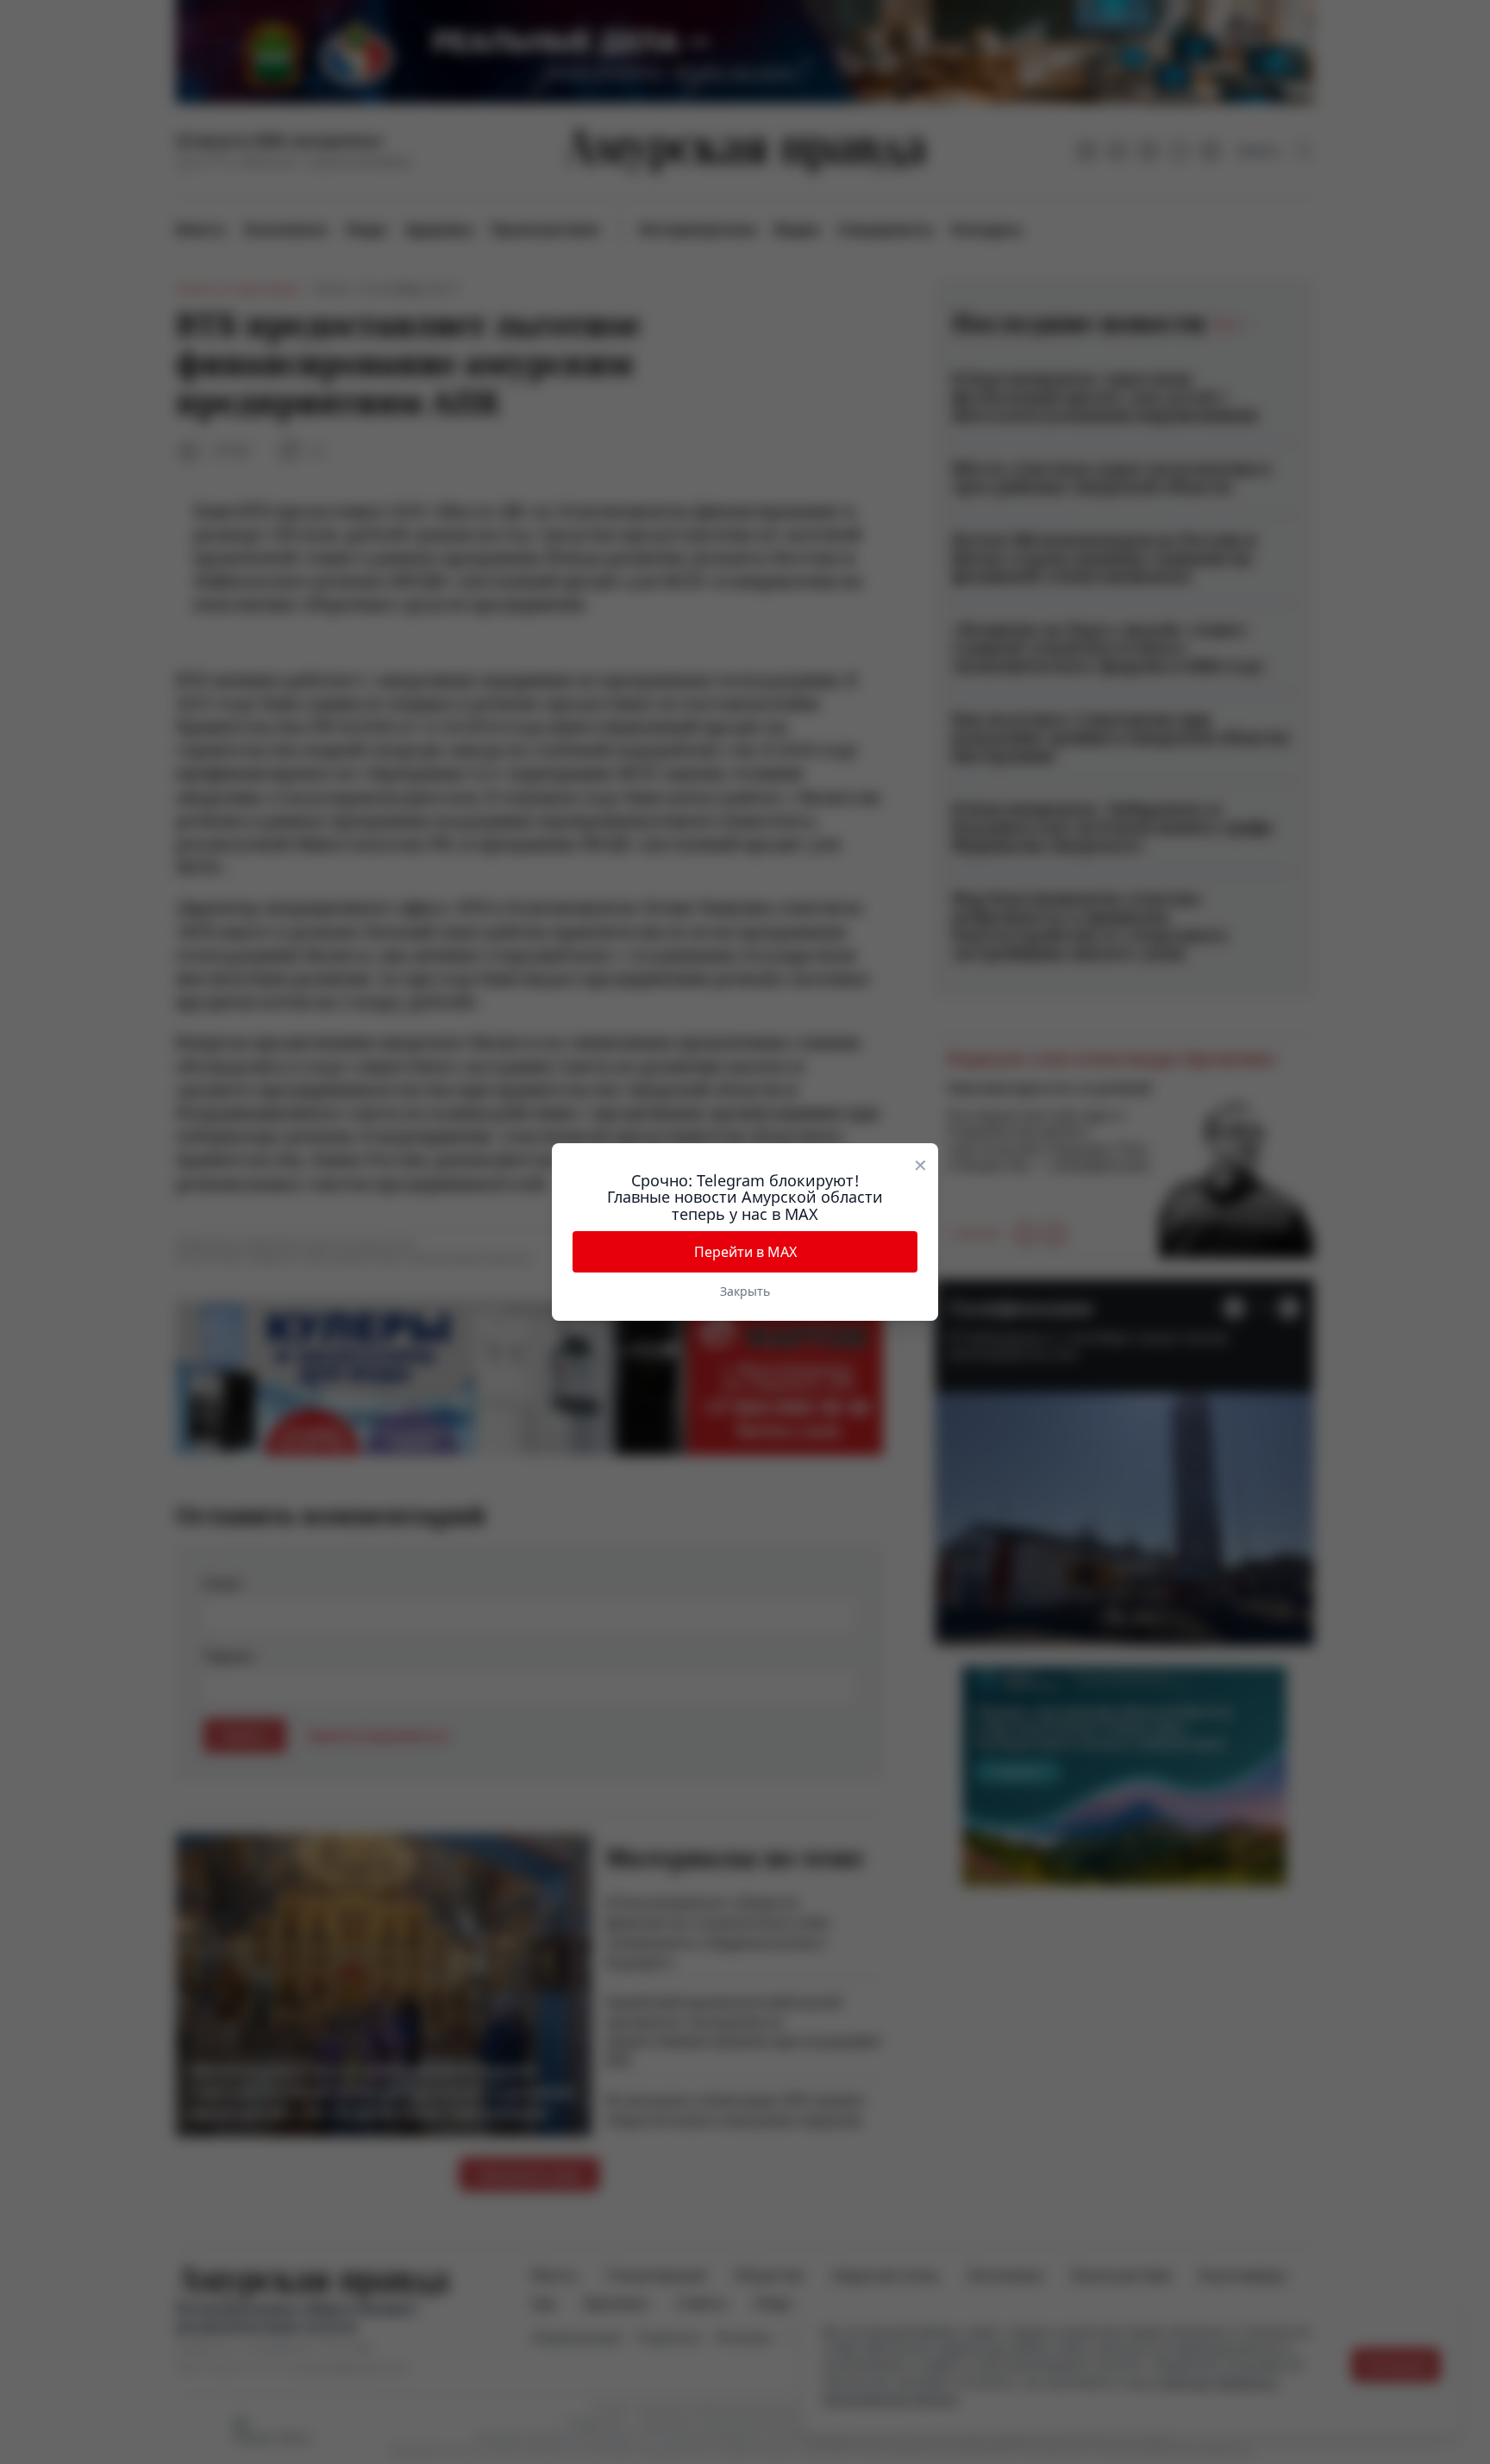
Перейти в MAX (745, 1252)
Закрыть (745, 1291)
